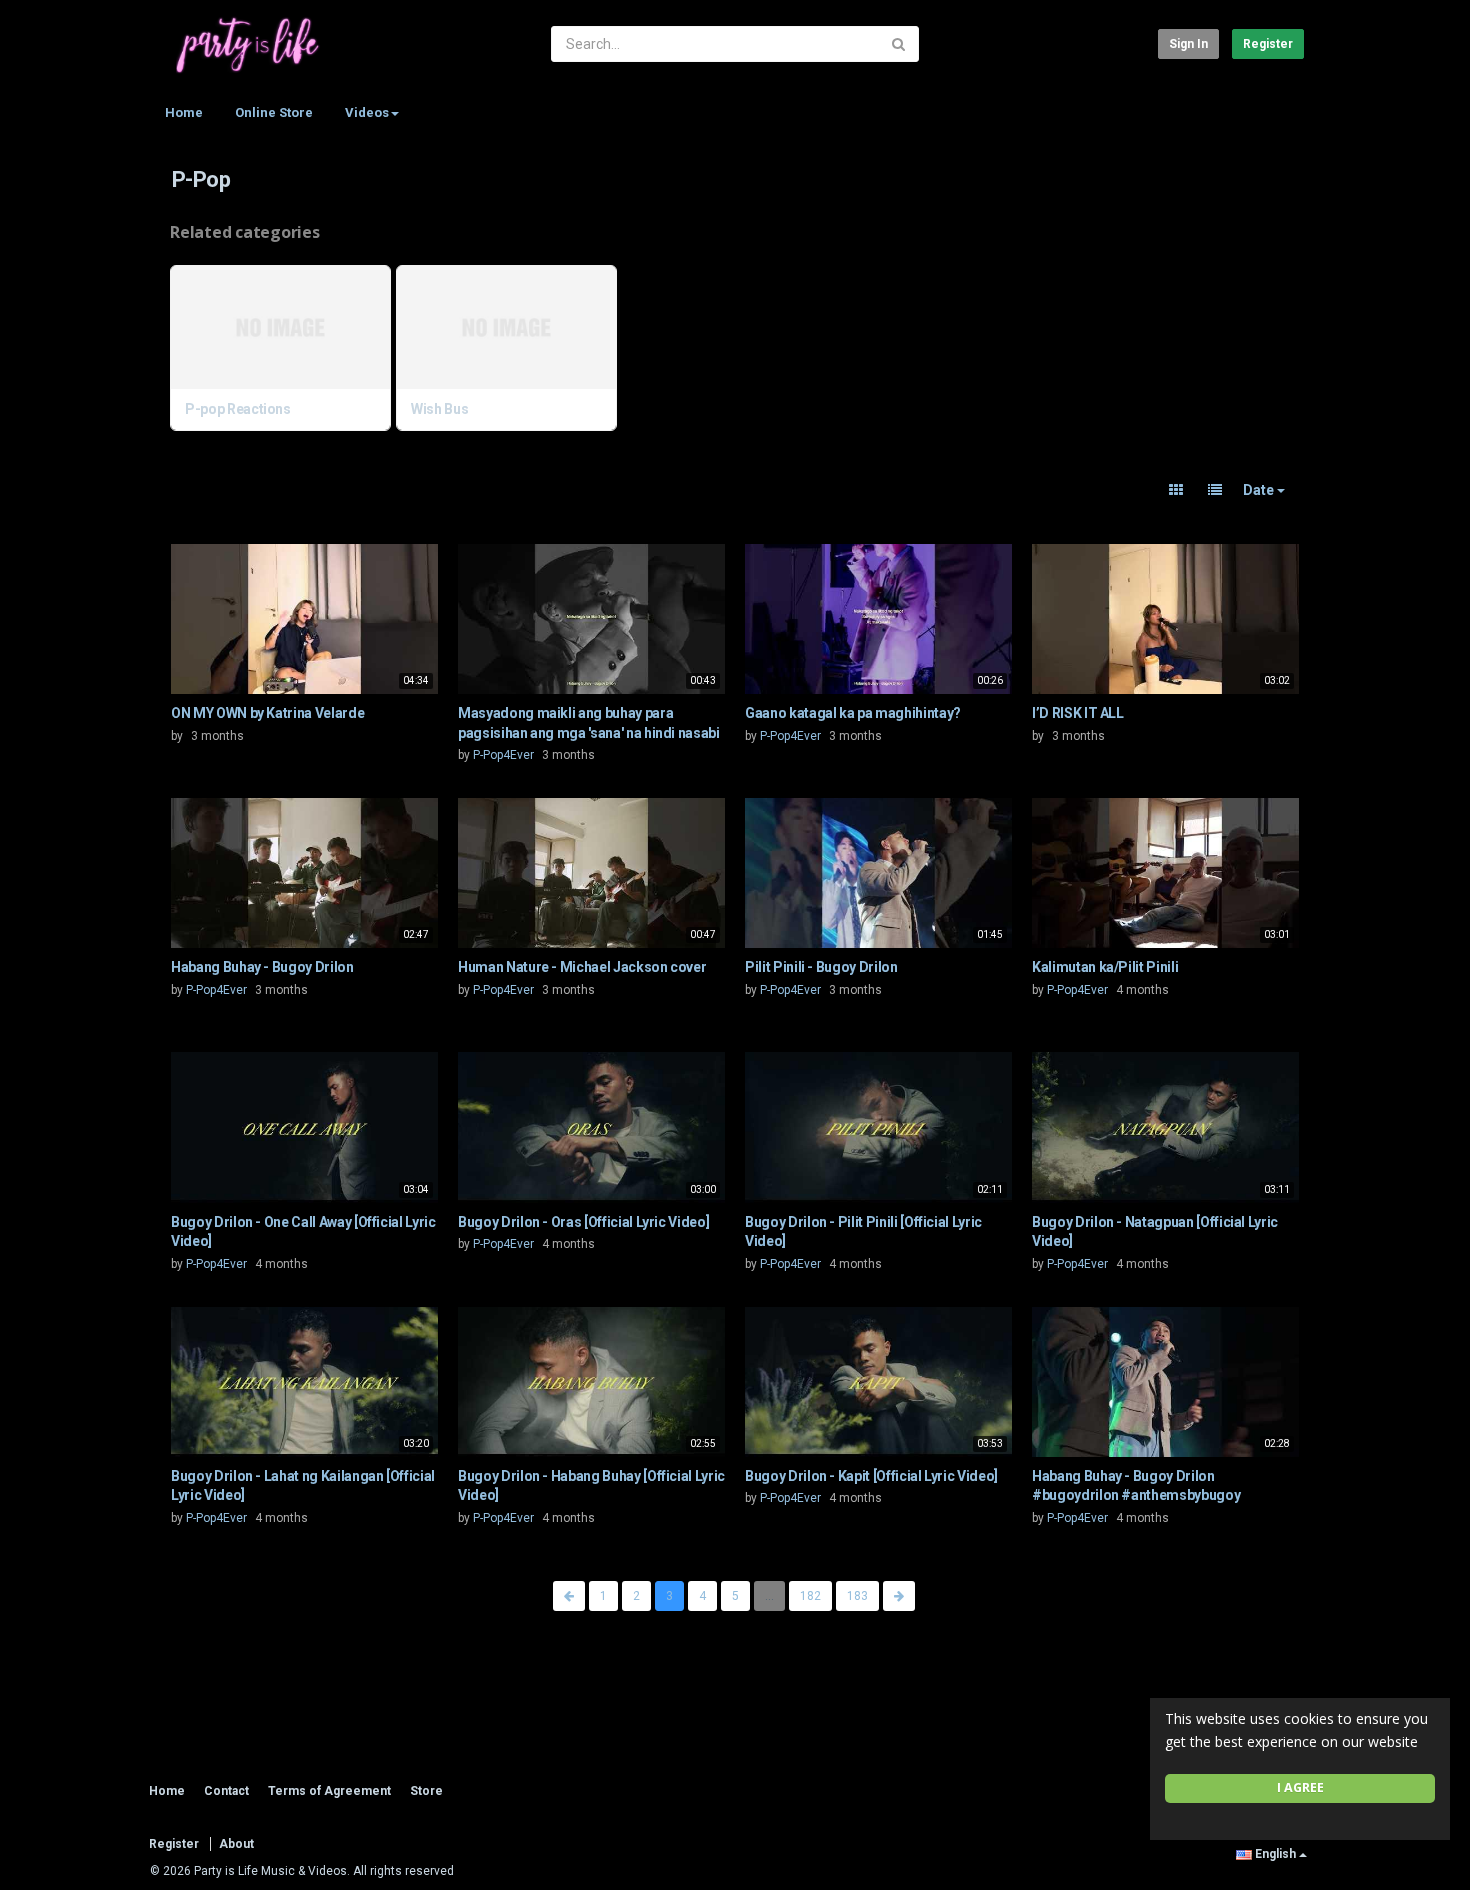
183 (857, 1596)
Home (184, 112)
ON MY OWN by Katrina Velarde (267, 713)
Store (426, 1791)
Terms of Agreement (329, 1791)
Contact (226, 1791)
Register (1268, 44)
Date (1260, 490)
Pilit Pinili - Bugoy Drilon (821, 967)
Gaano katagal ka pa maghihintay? (853, 713)
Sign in (1188, 44)
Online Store (274, 112)
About (236, 1844)
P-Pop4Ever (503, 755)
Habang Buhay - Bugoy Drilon (262, 967)
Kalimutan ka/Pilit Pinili (1105, 967)
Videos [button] (367, 112)
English (1275, 1854)
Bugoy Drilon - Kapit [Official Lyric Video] (871, 1476)
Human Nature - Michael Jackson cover (582, 967)
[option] (283, 351)
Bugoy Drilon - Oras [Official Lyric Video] (583, 1222)
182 (810, 1596)
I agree (1300, 1787)
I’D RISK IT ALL (1078, 713)
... (769, 1596)
